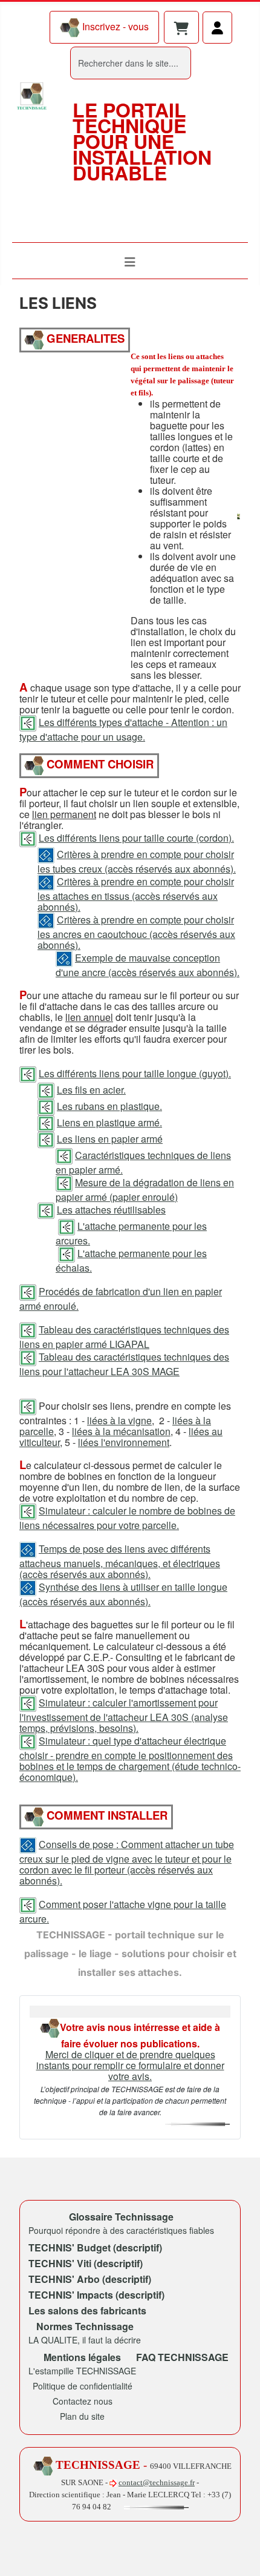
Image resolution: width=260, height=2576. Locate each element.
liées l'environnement (124, 1442)
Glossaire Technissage (121, 2217)
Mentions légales (82, 2357)
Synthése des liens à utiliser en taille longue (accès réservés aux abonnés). (123, 1594)
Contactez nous (83, 2401)
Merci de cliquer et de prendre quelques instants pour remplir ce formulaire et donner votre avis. (130, 2065)
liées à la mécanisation (121, 1431)
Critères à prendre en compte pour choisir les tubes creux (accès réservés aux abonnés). (137, 861)
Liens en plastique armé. (109, 1122)
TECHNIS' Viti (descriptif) (86, 2263)
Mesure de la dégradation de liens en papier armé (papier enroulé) (145, 1190)
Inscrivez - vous (114, 26)
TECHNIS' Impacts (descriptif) (96, 2295)
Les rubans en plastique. (109, 1106)
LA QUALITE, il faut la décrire (85, 2340)
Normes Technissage (85, 2326)
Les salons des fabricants (87, 2310)
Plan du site (82, 2416)
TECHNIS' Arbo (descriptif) (90, 2279)
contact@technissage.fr (157, 2482)
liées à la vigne (119, 1420)
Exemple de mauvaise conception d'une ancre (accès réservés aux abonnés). (148, 965)
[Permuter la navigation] (130, 262)
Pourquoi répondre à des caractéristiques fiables (121, 2230)
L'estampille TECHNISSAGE (82, 2371)
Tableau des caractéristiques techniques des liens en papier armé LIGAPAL (124, 1337)
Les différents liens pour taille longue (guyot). (135, 1073)
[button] (181, 29)
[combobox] (131, 63)
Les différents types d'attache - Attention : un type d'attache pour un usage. (123, 729)
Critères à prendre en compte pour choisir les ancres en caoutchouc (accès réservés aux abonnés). (136, 932)
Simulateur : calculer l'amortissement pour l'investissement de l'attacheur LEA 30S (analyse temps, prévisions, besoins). (124, 1715)
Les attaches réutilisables (111, 1210)
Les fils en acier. (91, 1090)
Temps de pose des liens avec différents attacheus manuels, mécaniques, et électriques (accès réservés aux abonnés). (120, 1561)
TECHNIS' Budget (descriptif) (95, 2247)
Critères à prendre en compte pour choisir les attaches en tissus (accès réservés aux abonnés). (136, 894)
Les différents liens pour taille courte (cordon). (136, 838)
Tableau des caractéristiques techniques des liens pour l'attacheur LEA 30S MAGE (124, 1364)
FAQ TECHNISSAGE (182, 2357)
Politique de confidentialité (83, 2386)
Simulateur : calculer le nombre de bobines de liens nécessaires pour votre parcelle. (127, 1518)
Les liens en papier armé (110, 1139)
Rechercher (45, 63)
